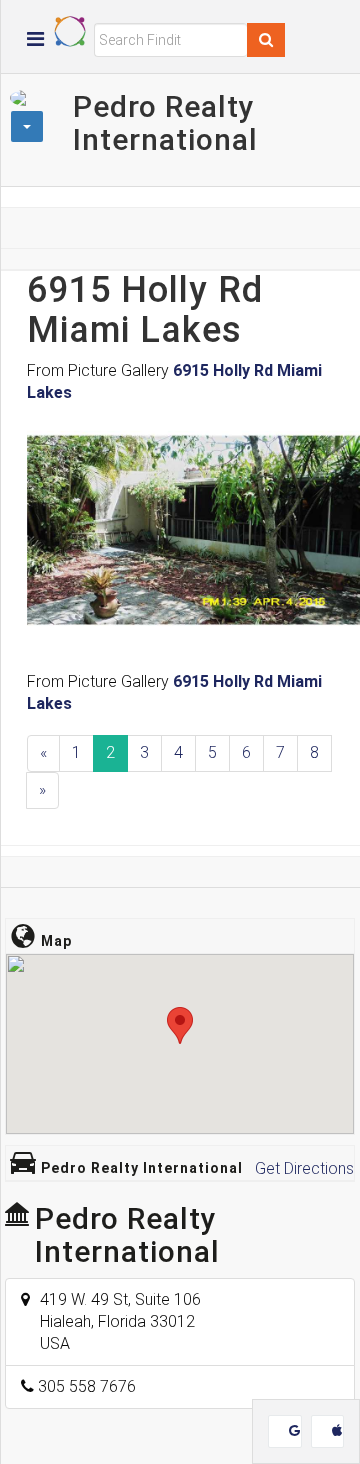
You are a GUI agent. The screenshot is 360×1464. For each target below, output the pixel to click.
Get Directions (304, 1168)
